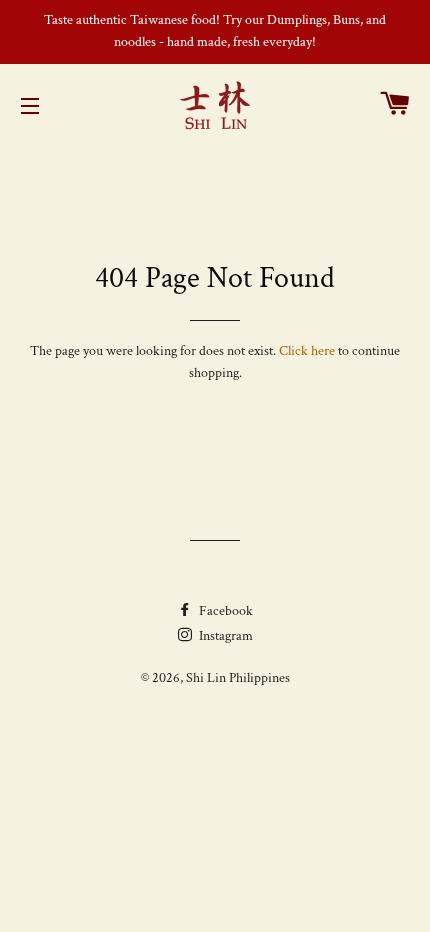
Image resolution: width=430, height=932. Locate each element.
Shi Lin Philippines (238, 678)
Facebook (224, 611)
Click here (307, 351)
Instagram (224, 636)
